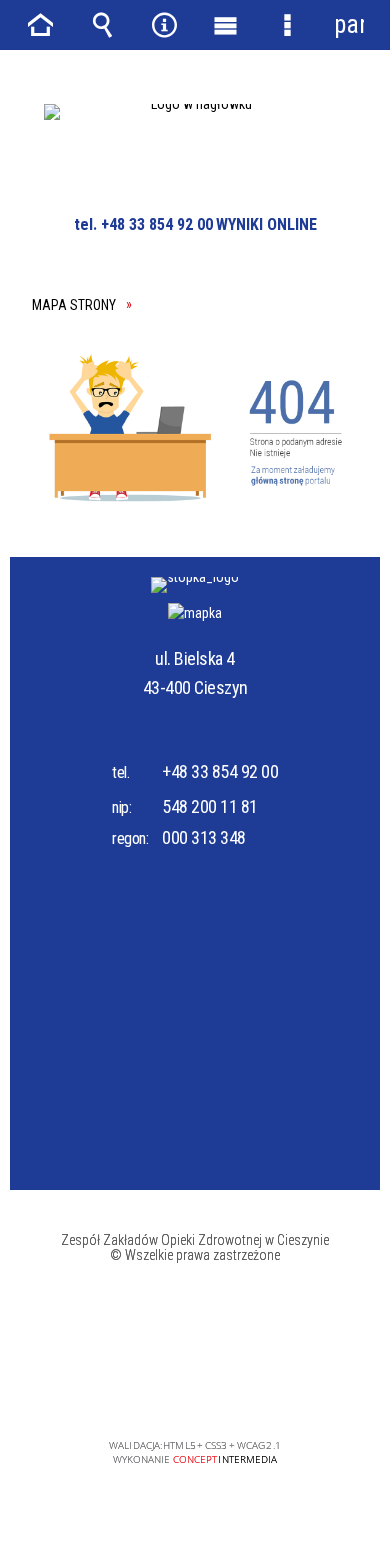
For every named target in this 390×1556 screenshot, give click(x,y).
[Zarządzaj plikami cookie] (357, 1373)
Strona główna (41, 25)
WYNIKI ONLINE (266, 224)
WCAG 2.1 (259, 1387)
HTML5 (166, 1388)
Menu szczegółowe (288, 25)
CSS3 (196, 1388)
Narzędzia (164, 25)
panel (349, 24)
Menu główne (226, 25)
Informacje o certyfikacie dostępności (195, 1317)
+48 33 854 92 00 (220, 771)
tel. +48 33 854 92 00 (143, 224)
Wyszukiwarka (103, 25)
